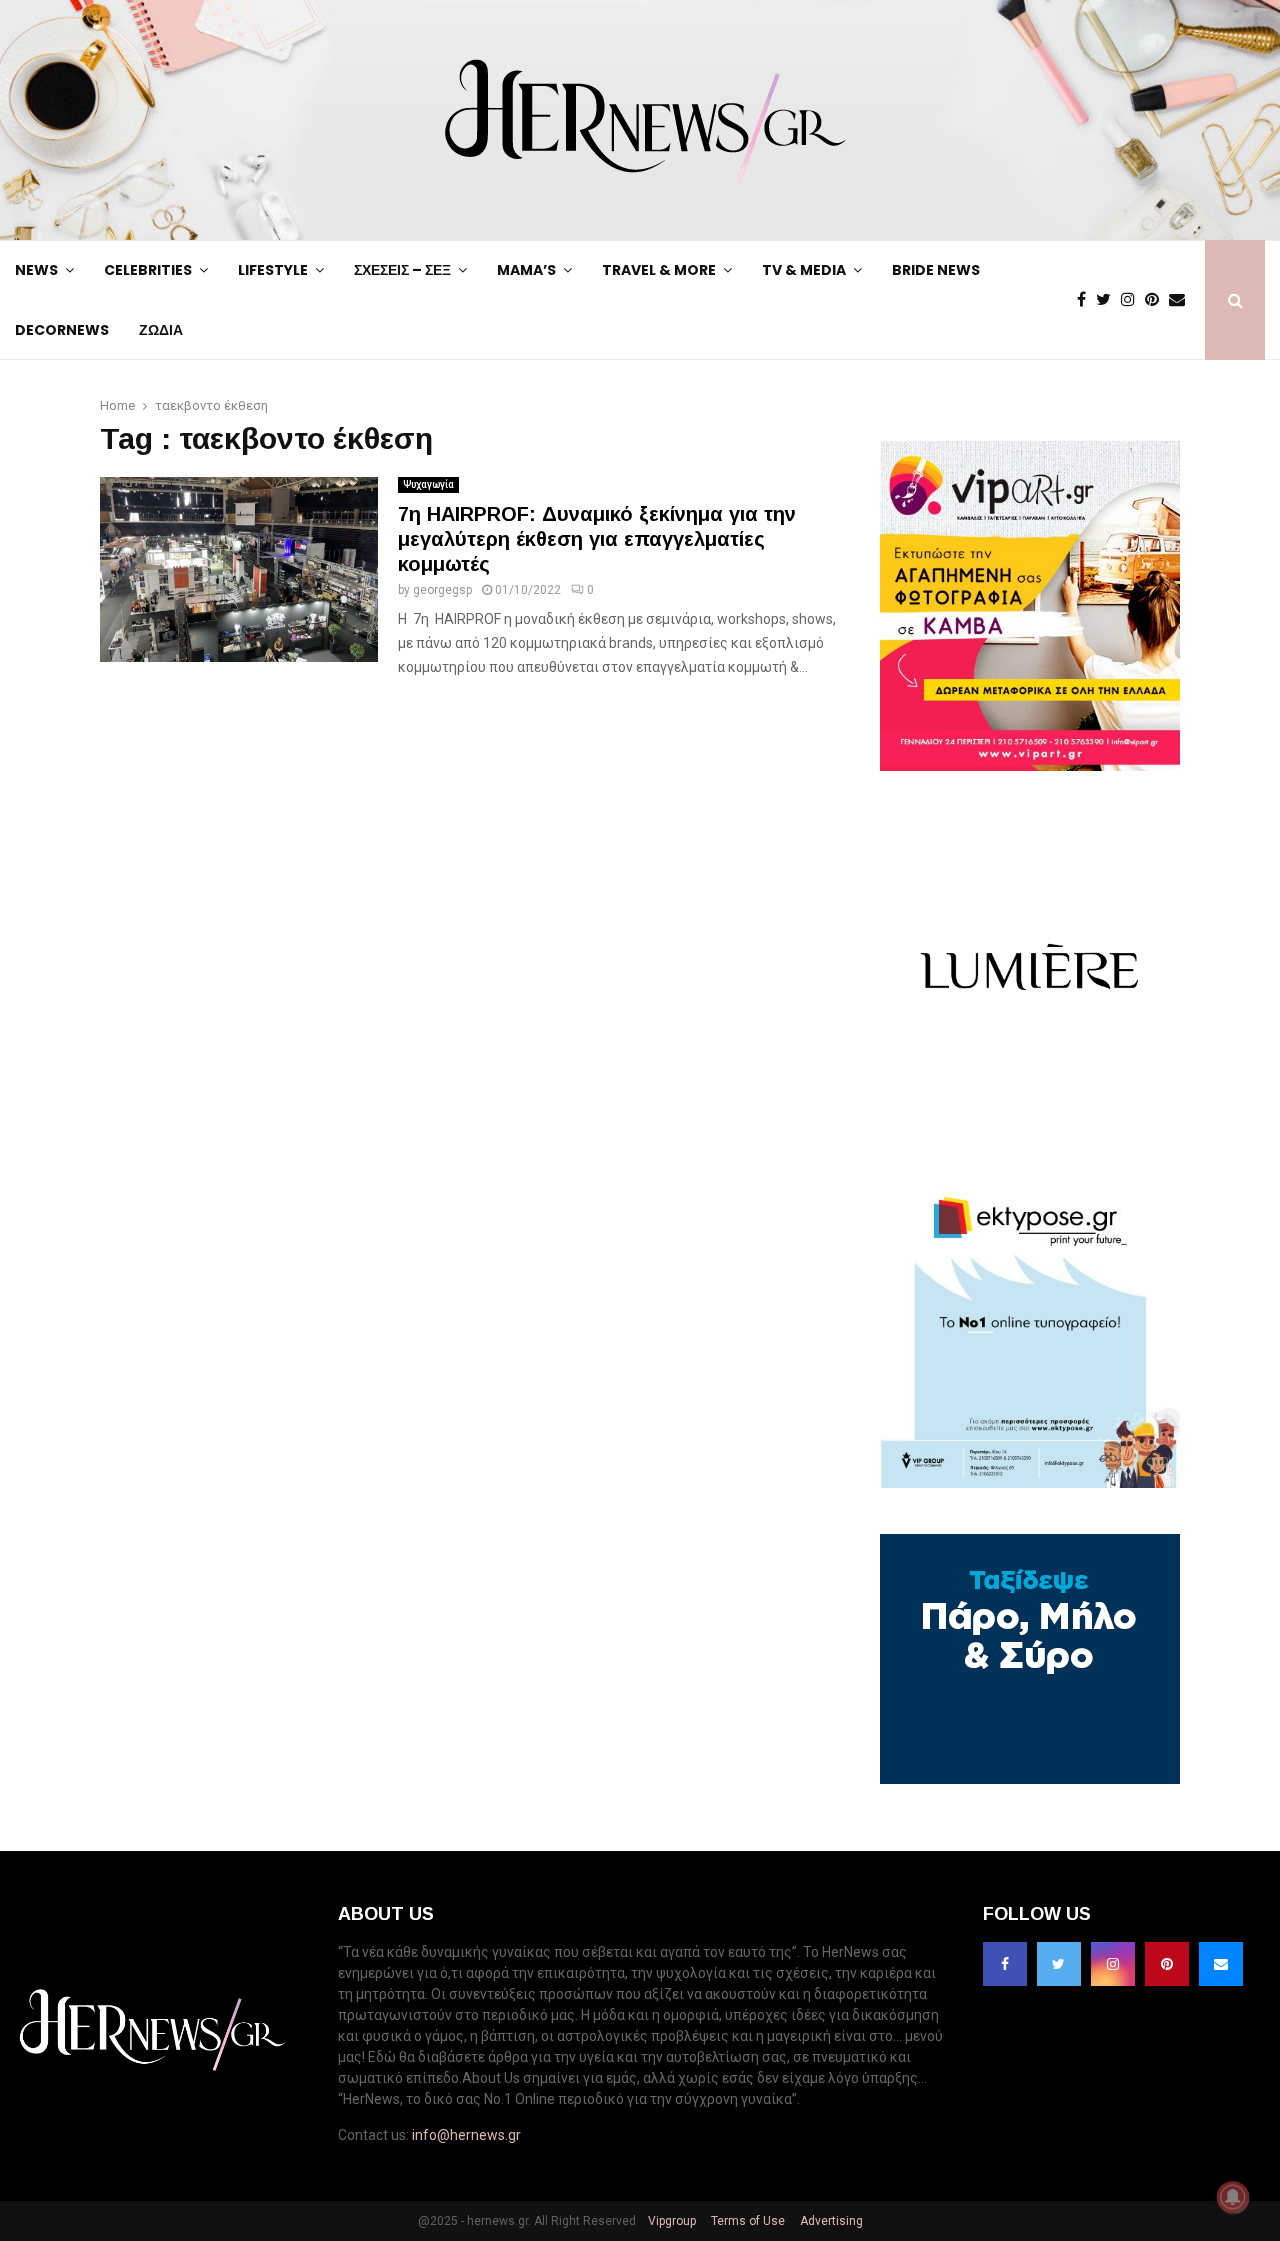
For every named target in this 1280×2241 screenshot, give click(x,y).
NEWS (36, 270)
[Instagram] (1133, 300)
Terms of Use (746, 2221)
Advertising (830, 2221)
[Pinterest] (1157, 300)
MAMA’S (526, 270)
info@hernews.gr (466, 2135)
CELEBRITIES (148, 270)
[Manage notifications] (1233, 2197)
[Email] (1182, 300)
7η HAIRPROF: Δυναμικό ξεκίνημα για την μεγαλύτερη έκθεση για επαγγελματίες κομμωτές (597, 539)
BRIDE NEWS (936, 270)
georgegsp (442, 590)
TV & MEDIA (804, 270)
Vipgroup (670, 2221)
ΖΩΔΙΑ (161, 330)
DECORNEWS (62, 330)
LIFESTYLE (273, 270)
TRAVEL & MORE (659, 270)
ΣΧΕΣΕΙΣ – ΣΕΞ (402, 270)
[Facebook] (1086, 300)
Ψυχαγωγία (428, 484)
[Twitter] (1108, 300)
